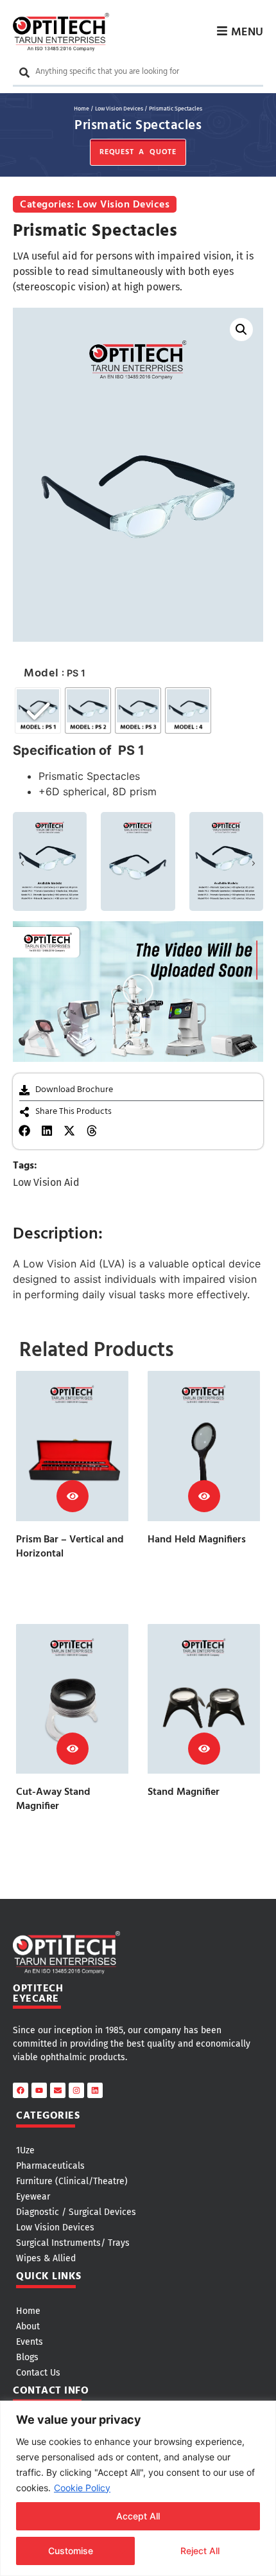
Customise (71, 2551)
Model (41, 674)
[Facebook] (21, 2090)
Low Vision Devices (119, 109)
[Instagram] (76, 2090)
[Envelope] (58, 2090)
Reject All (200, 2551)
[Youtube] (39, 2090)
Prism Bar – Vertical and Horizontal (70, 1547)
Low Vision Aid (46, 1182)
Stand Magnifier (184, 1792)
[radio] (38, 710)
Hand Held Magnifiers (197, 1540)
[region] (138, 2488)
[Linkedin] (95, 2090)
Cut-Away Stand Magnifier (53, 1799)
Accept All (138, 2516)
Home (82, 109)
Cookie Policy (82, 2488)
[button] (241, 330)
